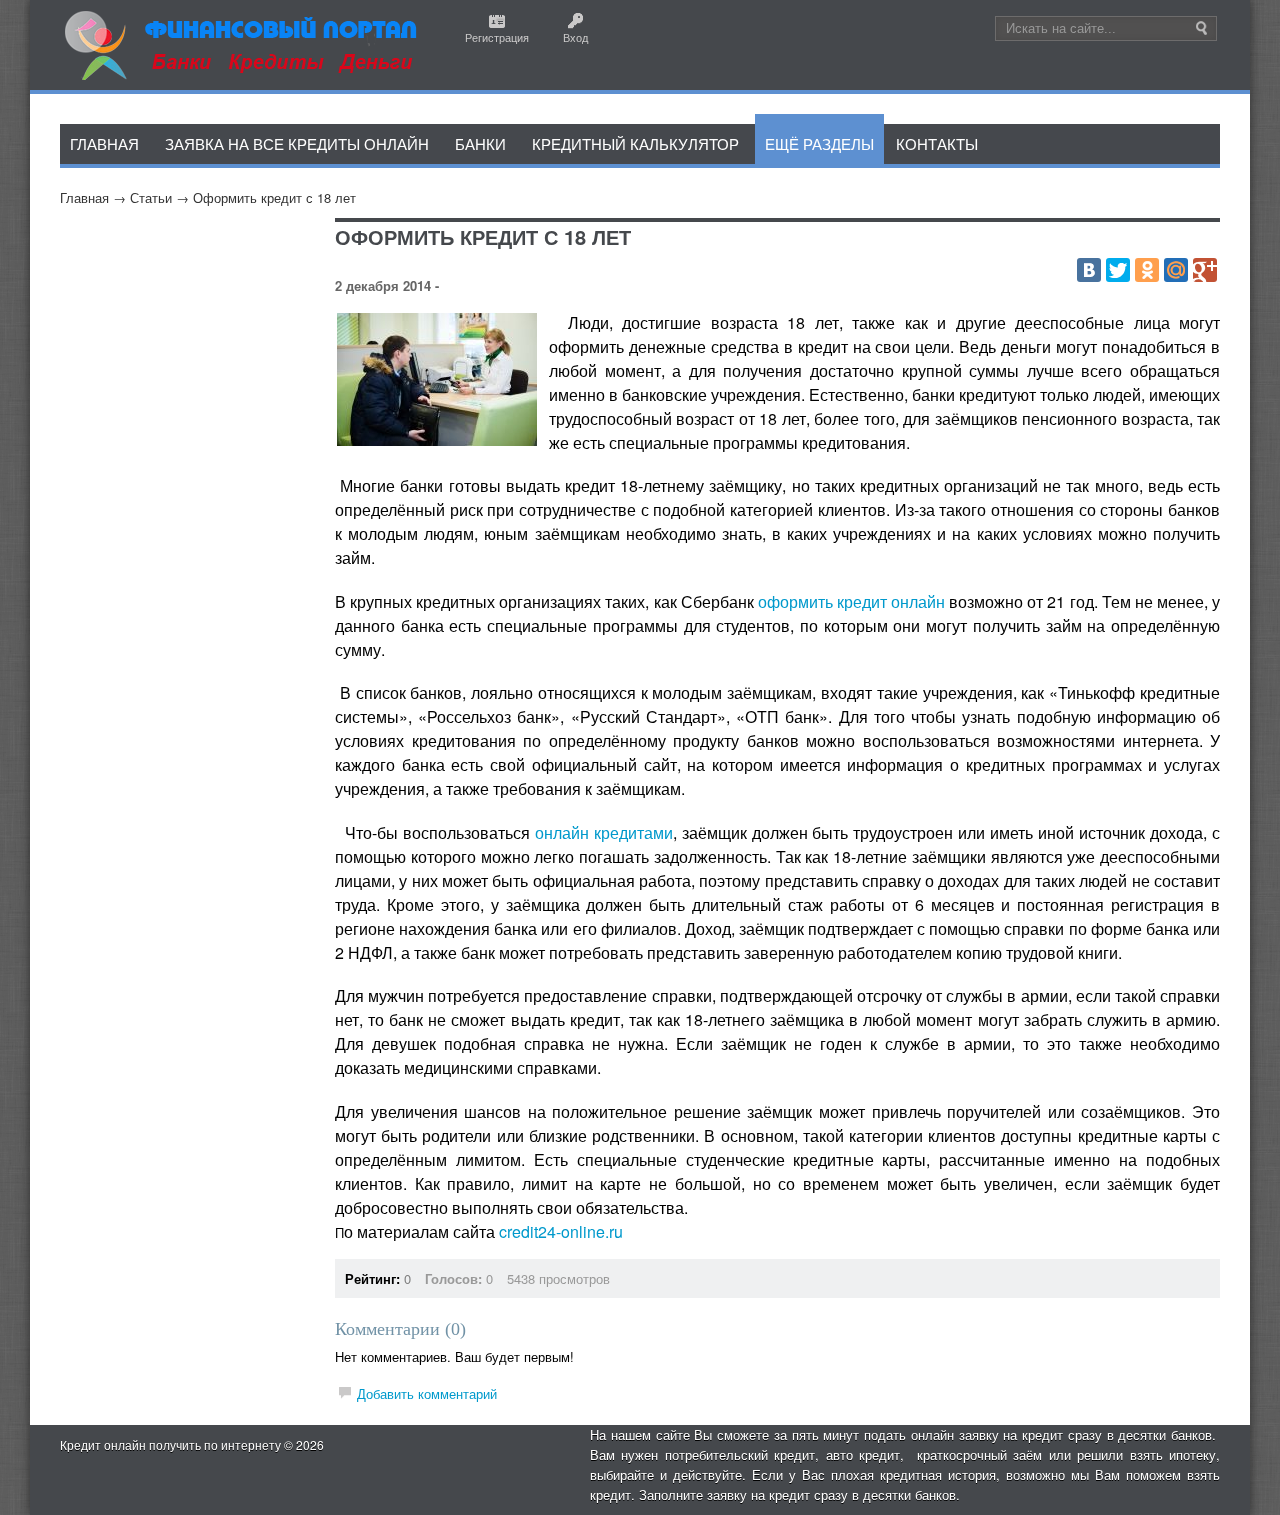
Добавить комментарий (427, 1393)
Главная (84, 197)
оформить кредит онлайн (851, 601)
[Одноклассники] (1147, 270)
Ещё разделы (819, 143)
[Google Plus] (1205, 270)
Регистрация (497, 37)
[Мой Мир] (1176, 270)
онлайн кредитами (604, 832)
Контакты (937, 143)
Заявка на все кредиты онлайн (297, 143)
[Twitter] (1118, 270)
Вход (575, 37)
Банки (480, 143)
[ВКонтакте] (1089, 270)
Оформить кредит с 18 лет (274, 197)
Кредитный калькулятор (635, 143)
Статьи (151, 197)
